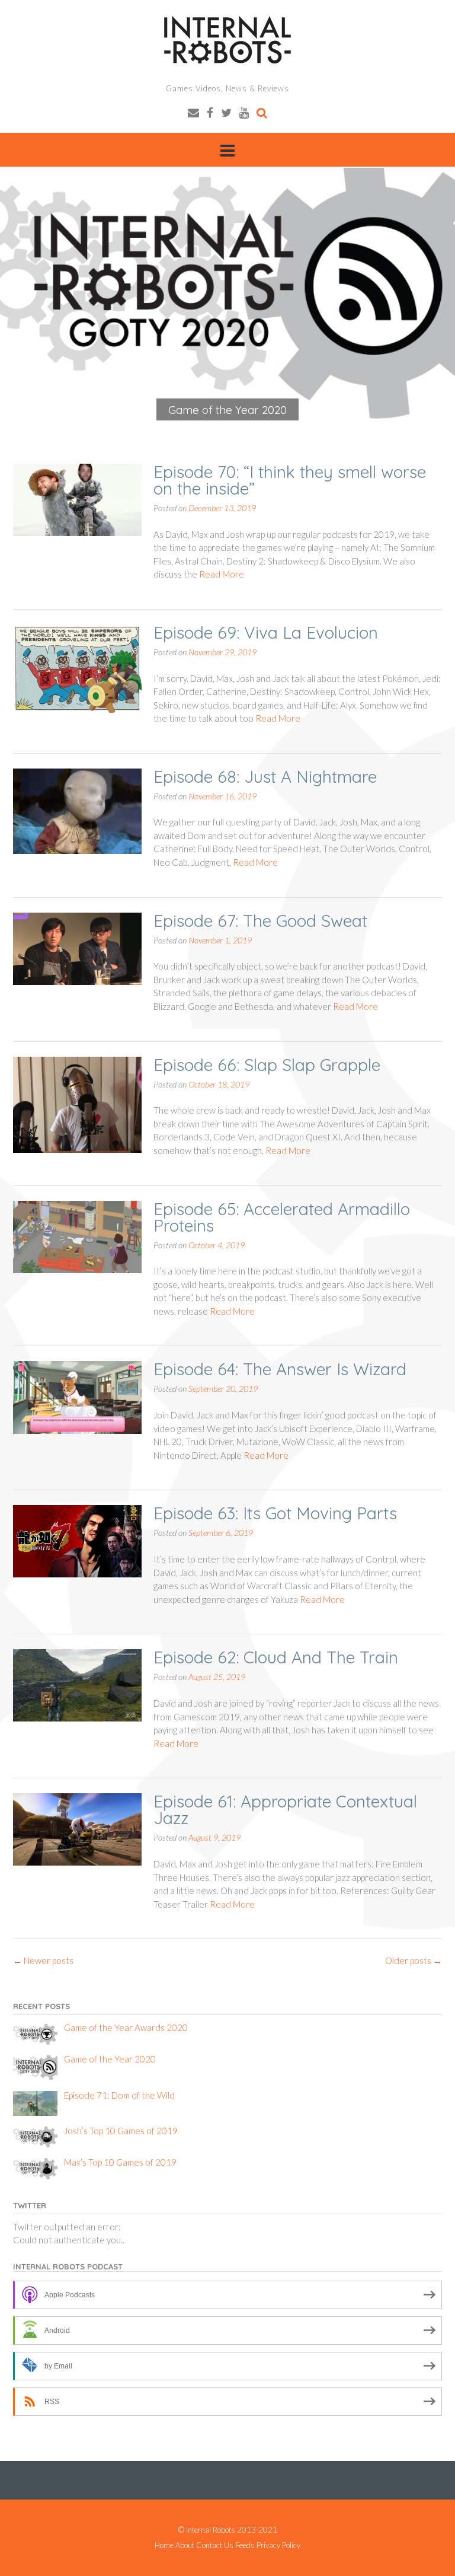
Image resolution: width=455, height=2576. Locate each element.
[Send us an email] (193, 112)
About (185, 2545)
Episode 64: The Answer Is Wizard (280, 1369)
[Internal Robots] (227, 40)
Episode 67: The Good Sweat (260, 921)
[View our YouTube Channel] (244, 112)
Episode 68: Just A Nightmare (265, 777)
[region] (227, 294)
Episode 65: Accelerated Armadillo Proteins (282, 1217)
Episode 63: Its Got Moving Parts (275, 1513)
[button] (227, 294)
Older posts (414, 1960)
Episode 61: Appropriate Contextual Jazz (285, 1810)
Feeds (245, 2545)
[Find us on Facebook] (210, 112)
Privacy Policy (278, 2545)
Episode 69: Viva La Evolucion (266, 632)
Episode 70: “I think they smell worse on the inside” (290, 480)
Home (164, 2545)
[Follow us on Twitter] (226, 112)
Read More (222, 574)
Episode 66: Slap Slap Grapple (267, 1065)
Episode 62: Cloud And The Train (276, 1657)
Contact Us (215, 2545)
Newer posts (43, 1960)
